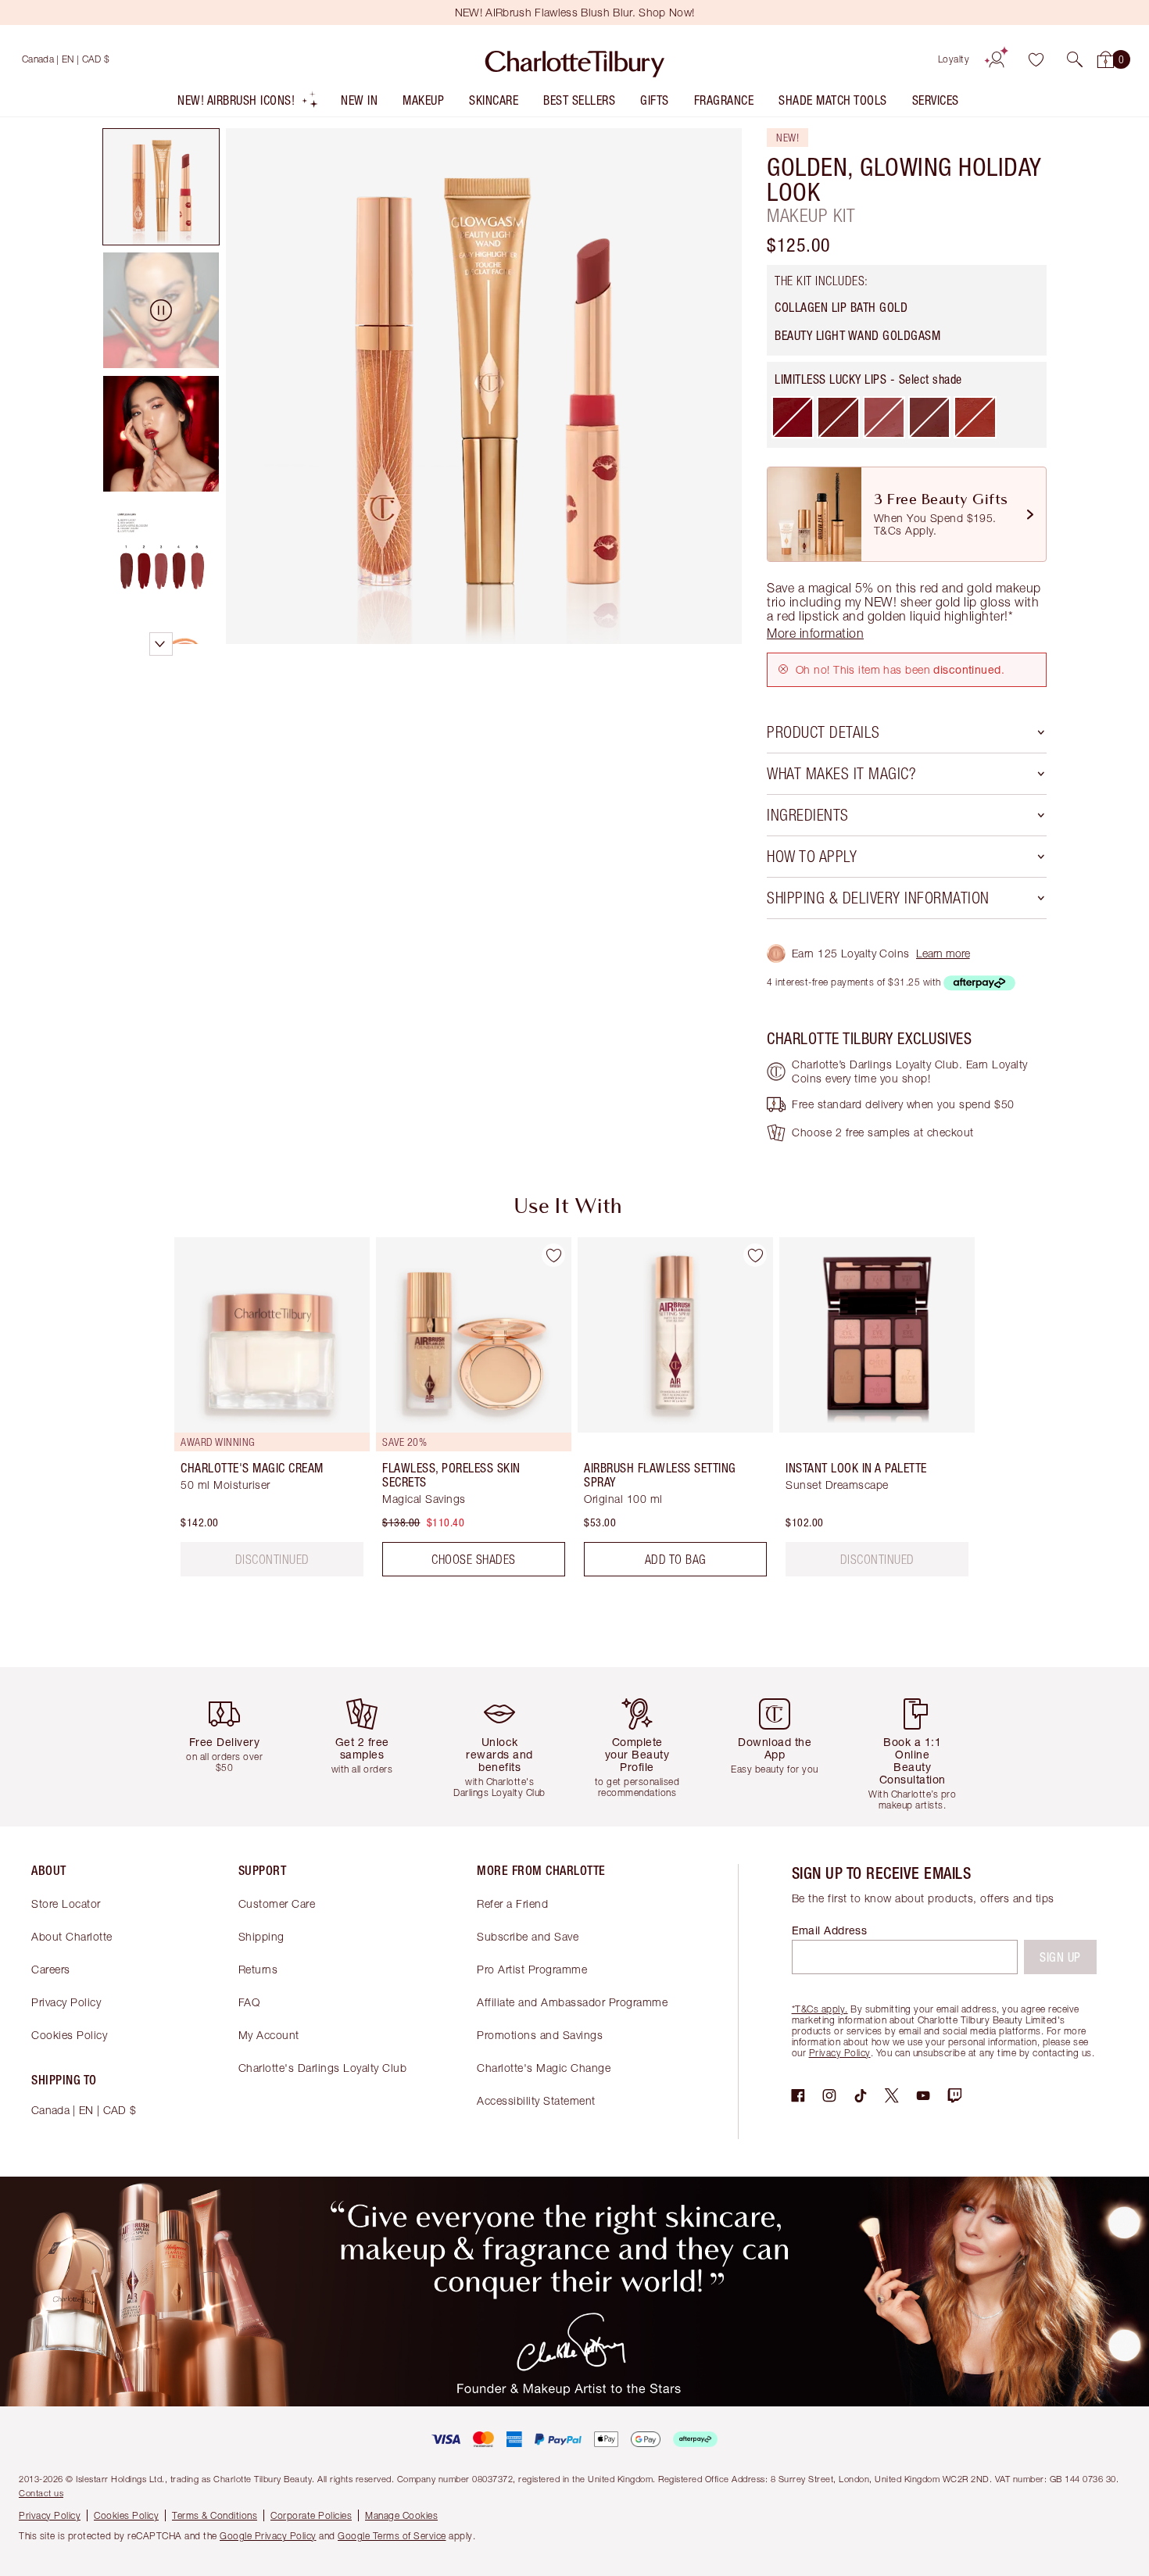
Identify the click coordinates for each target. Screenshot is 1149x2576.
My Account (269, 2035)
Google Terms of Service (392, 2536)
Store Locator (66, 1903)
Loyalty (954, 59)
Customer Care (277, 1903)
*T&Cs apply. (820, 2009)
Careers (51, 1969)
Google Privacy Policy (268, 2536)
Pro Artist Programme (532, 1969)
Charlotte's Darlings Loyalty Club (323, 2068)
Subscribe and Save (528, 1936)
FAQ (249, 2002)
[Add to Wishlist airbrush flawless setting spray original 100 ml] (755, 1255)
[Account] (997, 59)
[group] (261, 1413)
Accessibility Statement (536, 2100)
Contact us (41, 2493)
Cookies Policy (69, 2035)
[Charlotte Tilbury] (575, 59)
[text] (272, 1559)
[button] (1075, 59)
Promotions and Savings (540, 2035)
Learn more (943, 953)
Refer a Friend (512, 1903)
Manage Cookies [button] (401, 2515)
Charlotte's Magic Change (544, 2068)
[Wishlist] (1036, 59)
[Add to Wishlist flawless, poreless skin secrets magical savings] (553, 1255)
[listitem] (248, 104)
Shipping (261, 1936)
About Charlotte (72, 1936)
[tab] (161, 187)
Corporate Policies (311, 2515)
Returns (258, 1969)
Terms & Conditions (215, 2515)
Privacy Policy (66, 2002)
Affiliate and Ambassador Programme (572, 2002)
